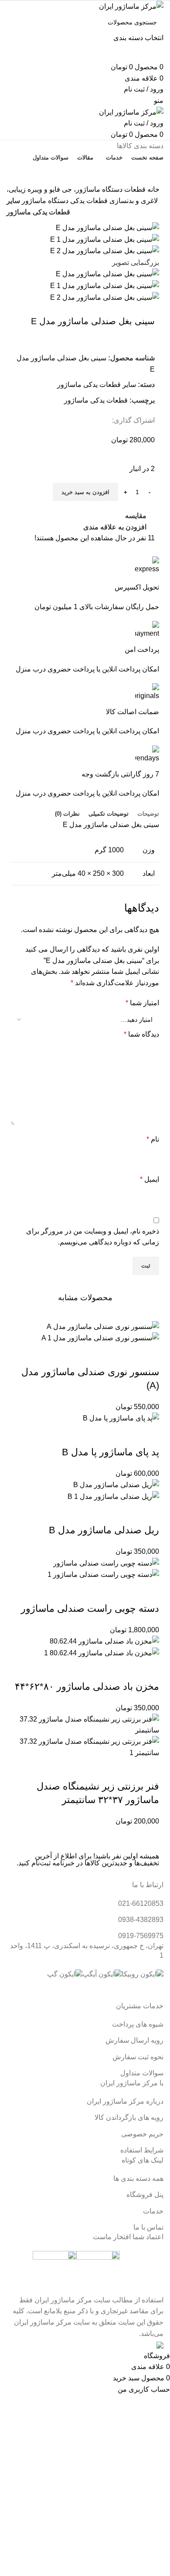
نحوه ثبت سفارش (138, 2057)
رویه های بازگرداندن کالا (129, 2117)
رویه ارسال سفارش (134, 2040)
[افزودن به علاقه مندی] (78, 1355)
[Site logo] (131, 6)
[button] (148, 1355)
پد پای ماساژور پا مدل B (110, 1452)
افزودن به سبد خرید (85, 492)
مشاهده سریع (125, 1355)
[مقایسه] (101, 1355)
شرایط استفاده (142, 2150)
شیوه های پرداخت (138, 2024)
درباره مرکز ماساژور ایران (125, 2101)
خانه (153, 189)
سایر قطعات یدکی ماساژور (97, 385)
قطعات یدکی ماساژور (96, 400)
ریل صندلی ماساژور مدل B (104, 1530)
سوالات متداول (142, 2073)
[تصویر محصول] (100, 1338)
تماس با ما (85, 173)
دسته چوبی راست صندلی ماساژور (90, 1608)
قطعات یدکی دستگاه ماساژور (64, 201)
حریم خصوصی (142, 2134)
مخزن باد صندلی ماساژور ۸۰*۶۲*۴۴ (87, 1686)
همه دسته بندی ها (138, 2178)
